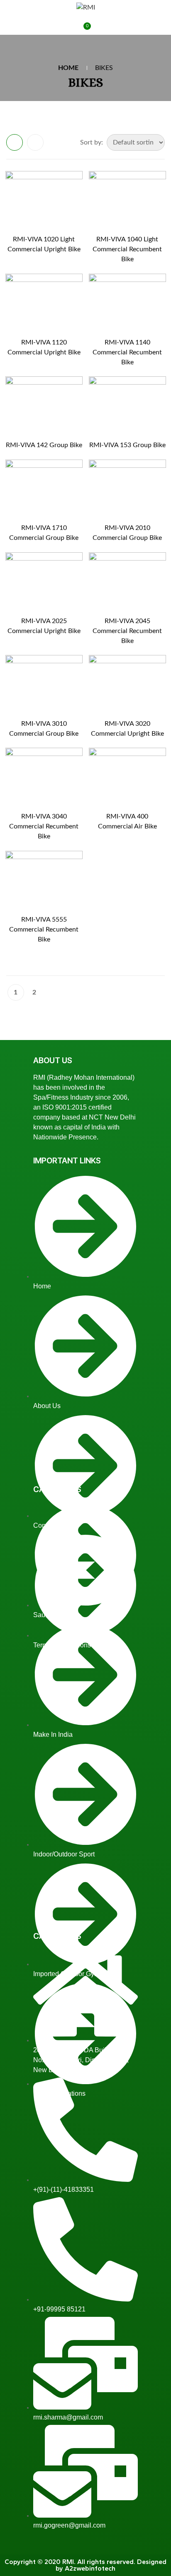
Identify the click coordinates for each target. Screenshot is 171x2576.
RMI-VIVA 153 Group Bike (127, 445)
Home (68, 68)
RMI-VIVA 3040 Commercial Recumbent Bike (44, 826)
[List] (35, 142)
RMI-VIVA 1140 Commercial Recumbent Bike (127, 352)
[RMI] (86, 7)
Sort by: (92, 142)
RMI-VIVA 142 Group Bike (44, 445)
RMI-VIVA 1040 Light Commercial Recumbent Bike (127, 249)
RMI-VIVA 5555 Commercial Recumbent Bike (44, 929)
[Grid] (15, 142)
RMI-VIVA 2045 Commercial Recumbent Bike (127, 631)
